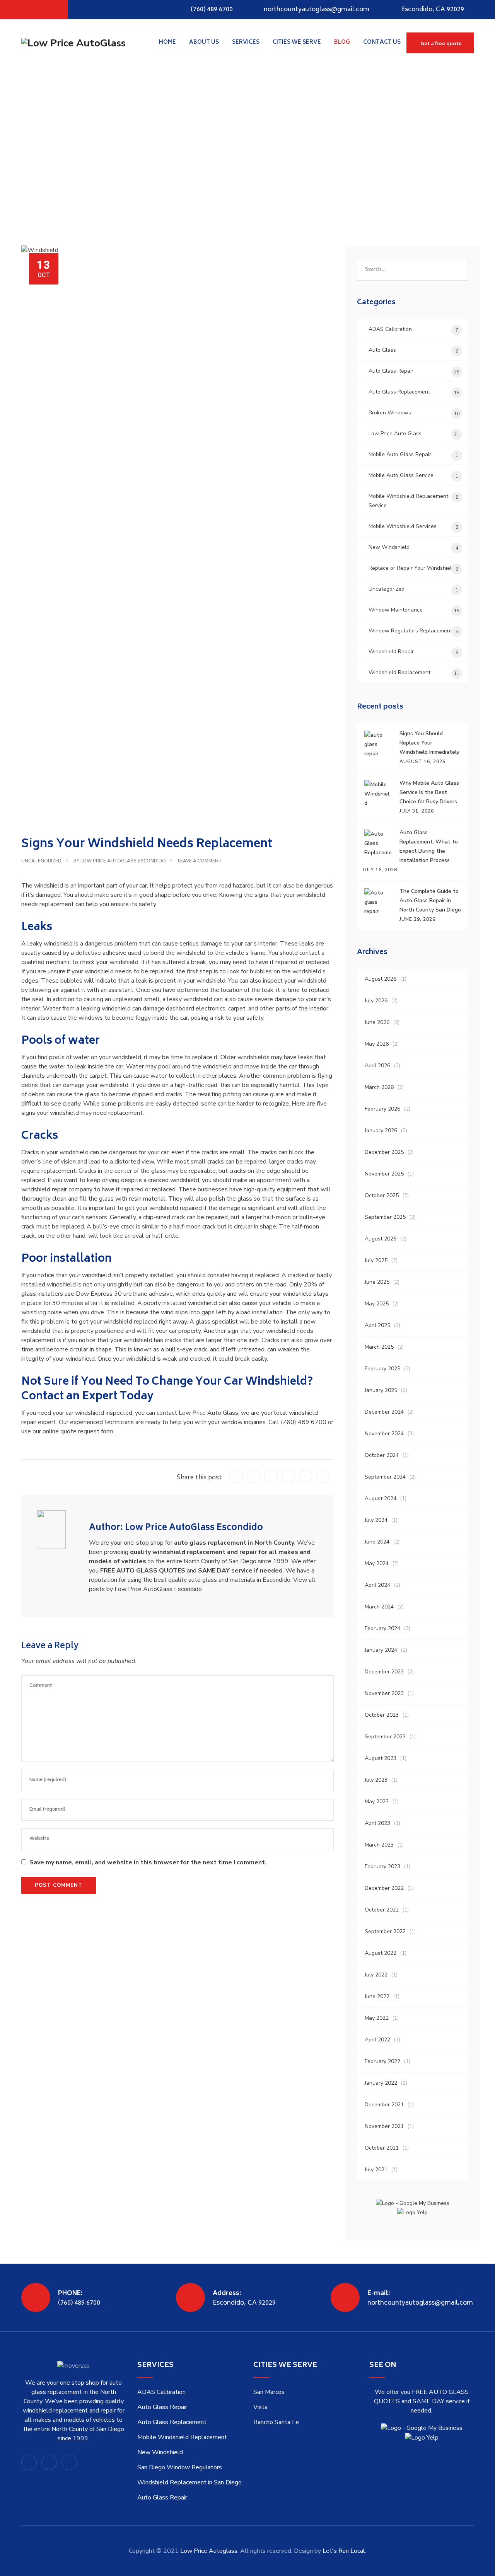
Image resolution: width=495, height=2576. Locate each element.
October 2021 (382, 2148)
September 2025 (385, 1217)
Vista (260, 2407)
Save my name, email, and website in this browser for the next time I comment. (148, 1862)
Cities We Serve (297, 42)
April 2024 (377, 1585)
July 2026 (376, 1001)
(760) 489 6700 (212, 10)
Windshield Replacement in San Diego (189, 2482)
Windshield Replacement (399, 672)
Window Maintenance (396, 610)
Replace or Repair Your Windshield (412, 568)
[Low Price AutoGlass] (73, 43)
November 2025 (384, 1174)
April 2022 (377, 2040)
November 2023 (384, 1693)
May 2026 (377, 1044)
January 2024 (381, 1650)
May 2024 (377, 1563)
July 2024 (376, 1520)
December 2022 (384, 1888)
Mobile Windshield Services (403, 526)
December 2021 (384, 2105)
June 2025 (377, 1282)
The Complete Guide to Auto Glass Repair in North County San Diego (430, 900)
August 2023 (381, 1758)
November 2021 (384, 2126)
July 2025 (376, 1260)
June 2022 (377, 1996)
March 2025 (379, 1347)
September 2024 (385, 1477)
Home (167, 42)
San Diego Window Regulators (180, 2467)
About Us (204, 42)
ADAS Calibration (390, 329)
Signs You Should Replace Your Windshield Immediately (429, 743)
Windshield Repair (391, 652)
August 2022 (381, 1953)
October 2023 (382, 1715)
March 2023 (379, 1845)
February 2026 (382, 1109)
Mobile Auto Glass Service (401, 475)
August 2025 (381, 1239)
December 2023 (384, 1672)
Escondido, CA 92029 (433, 10)
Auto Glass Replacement (399, 392)
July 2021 (376, 2170)
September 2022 (385, 1931)
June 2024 (377, 1542)
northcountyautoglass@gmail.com (317, 10)
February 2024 (382, 1628)
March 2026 (379, 1087)
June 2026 (377, 1022)
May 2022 (377, 2018)
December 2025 (384, 1152)
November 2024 (384, 1434)
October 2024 (382, 1455)
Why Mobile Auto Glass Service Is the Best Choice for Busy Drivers (429, 792)
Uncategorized (41, 861)
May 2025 (377, 1304)
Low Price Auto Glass (395, 434)
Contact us (382, 42)
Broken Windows (390, 413)
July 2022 (376, 1975)
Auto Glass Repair (391, 371)
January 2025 (381, 1390)
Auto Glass (382, 350)
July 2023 (376, 1780)
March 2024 (379, 1607)
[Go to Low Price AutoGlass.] (23, 153)
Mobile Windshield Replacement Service (408, 501)
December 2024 (384, 1412)
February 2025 (382, 1369)
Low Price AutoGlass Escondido (123, 861)
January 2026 (381, 1130)
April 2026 (377, 1066)
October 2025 (382, 1195)
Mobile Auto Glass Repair (400, 454)
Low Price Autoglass (209, 2551)
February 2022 (382, 2061)
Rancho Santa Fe (276, 2422)
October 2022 (382, 1910)
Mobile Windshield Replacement (182, 2437)
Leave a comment (200, 861)
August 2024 (381, 1498)
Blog (342, 42)
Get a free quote (441, 44)
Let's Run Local (344, 2551)
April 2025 (377, 1325)
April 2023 (377, 1823)
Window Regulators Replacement (410, 631)
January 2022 (381, 2083)
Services (246, 42)
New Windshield (389, 547)
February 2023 (382, 1866)
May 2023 (377, 1802)
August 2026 (381, 979)
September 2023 (385, 1737)
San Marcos (269, 2392)
